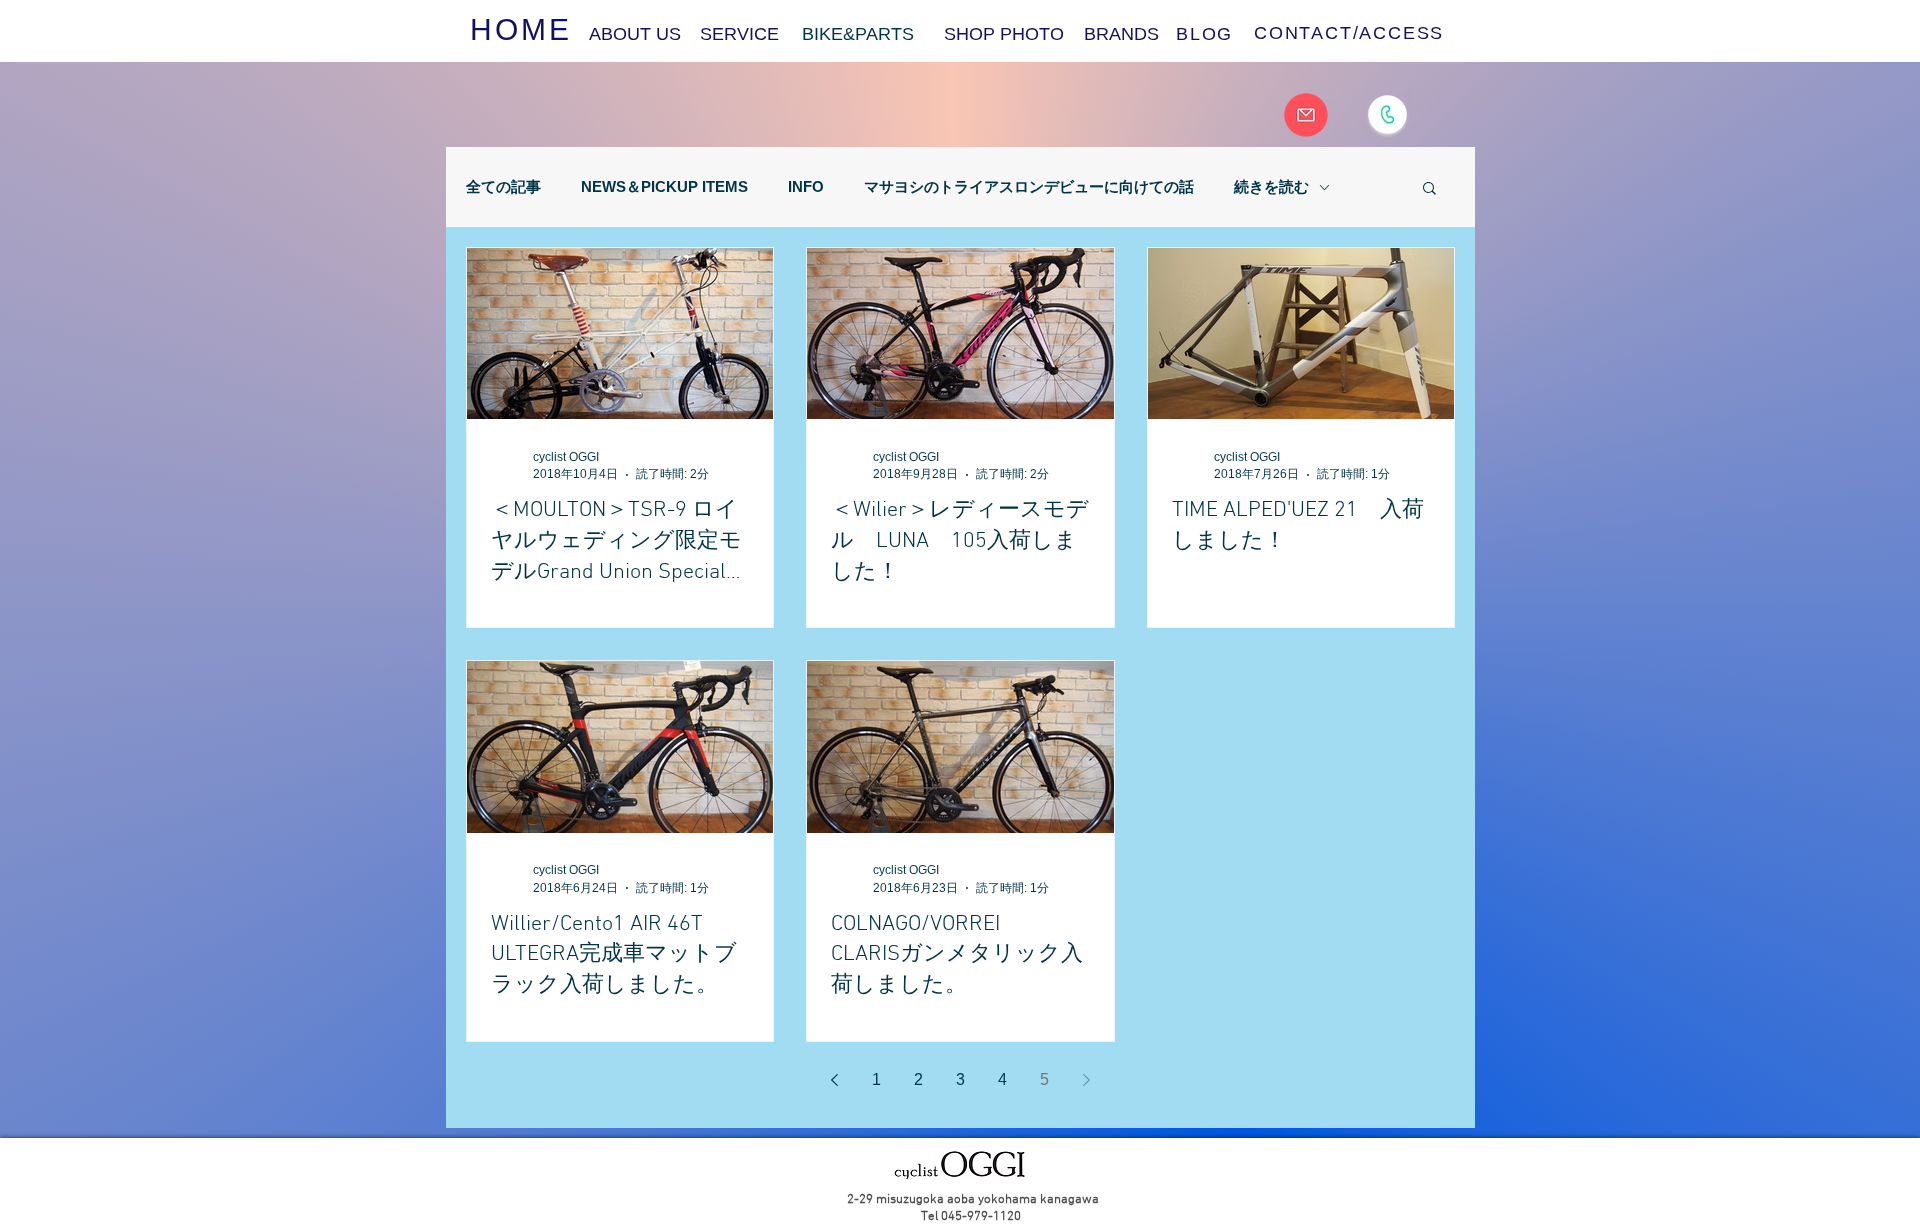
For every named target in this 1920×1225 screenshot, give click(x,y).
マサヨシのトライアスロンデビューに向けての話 (1029, 186)
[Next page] (1087, 1080)
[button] (1429, 189)
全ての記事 (503, 186)
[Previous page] (835, 1080)
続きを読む (1271, 186)
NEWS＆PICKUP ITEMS (664, 186)
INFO (806, 186)
